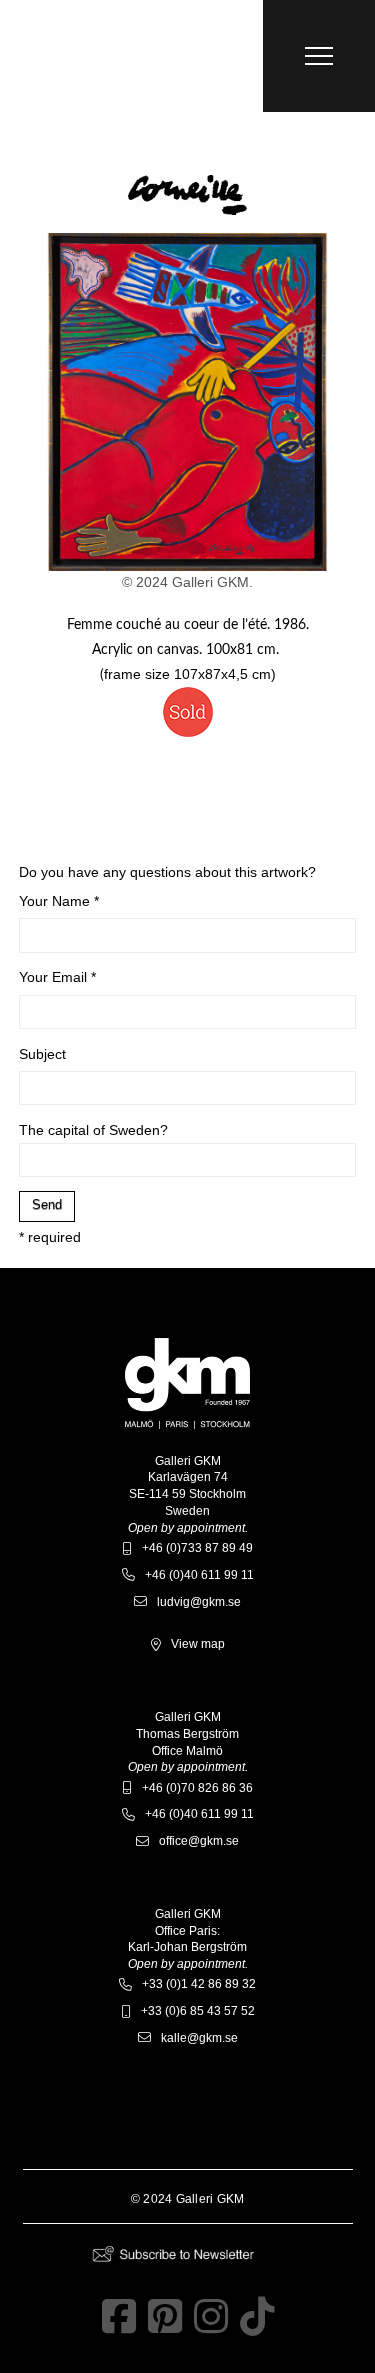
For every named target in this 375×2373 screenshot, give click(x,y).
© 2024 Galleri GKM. (187, 582)
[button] (319, 56)
